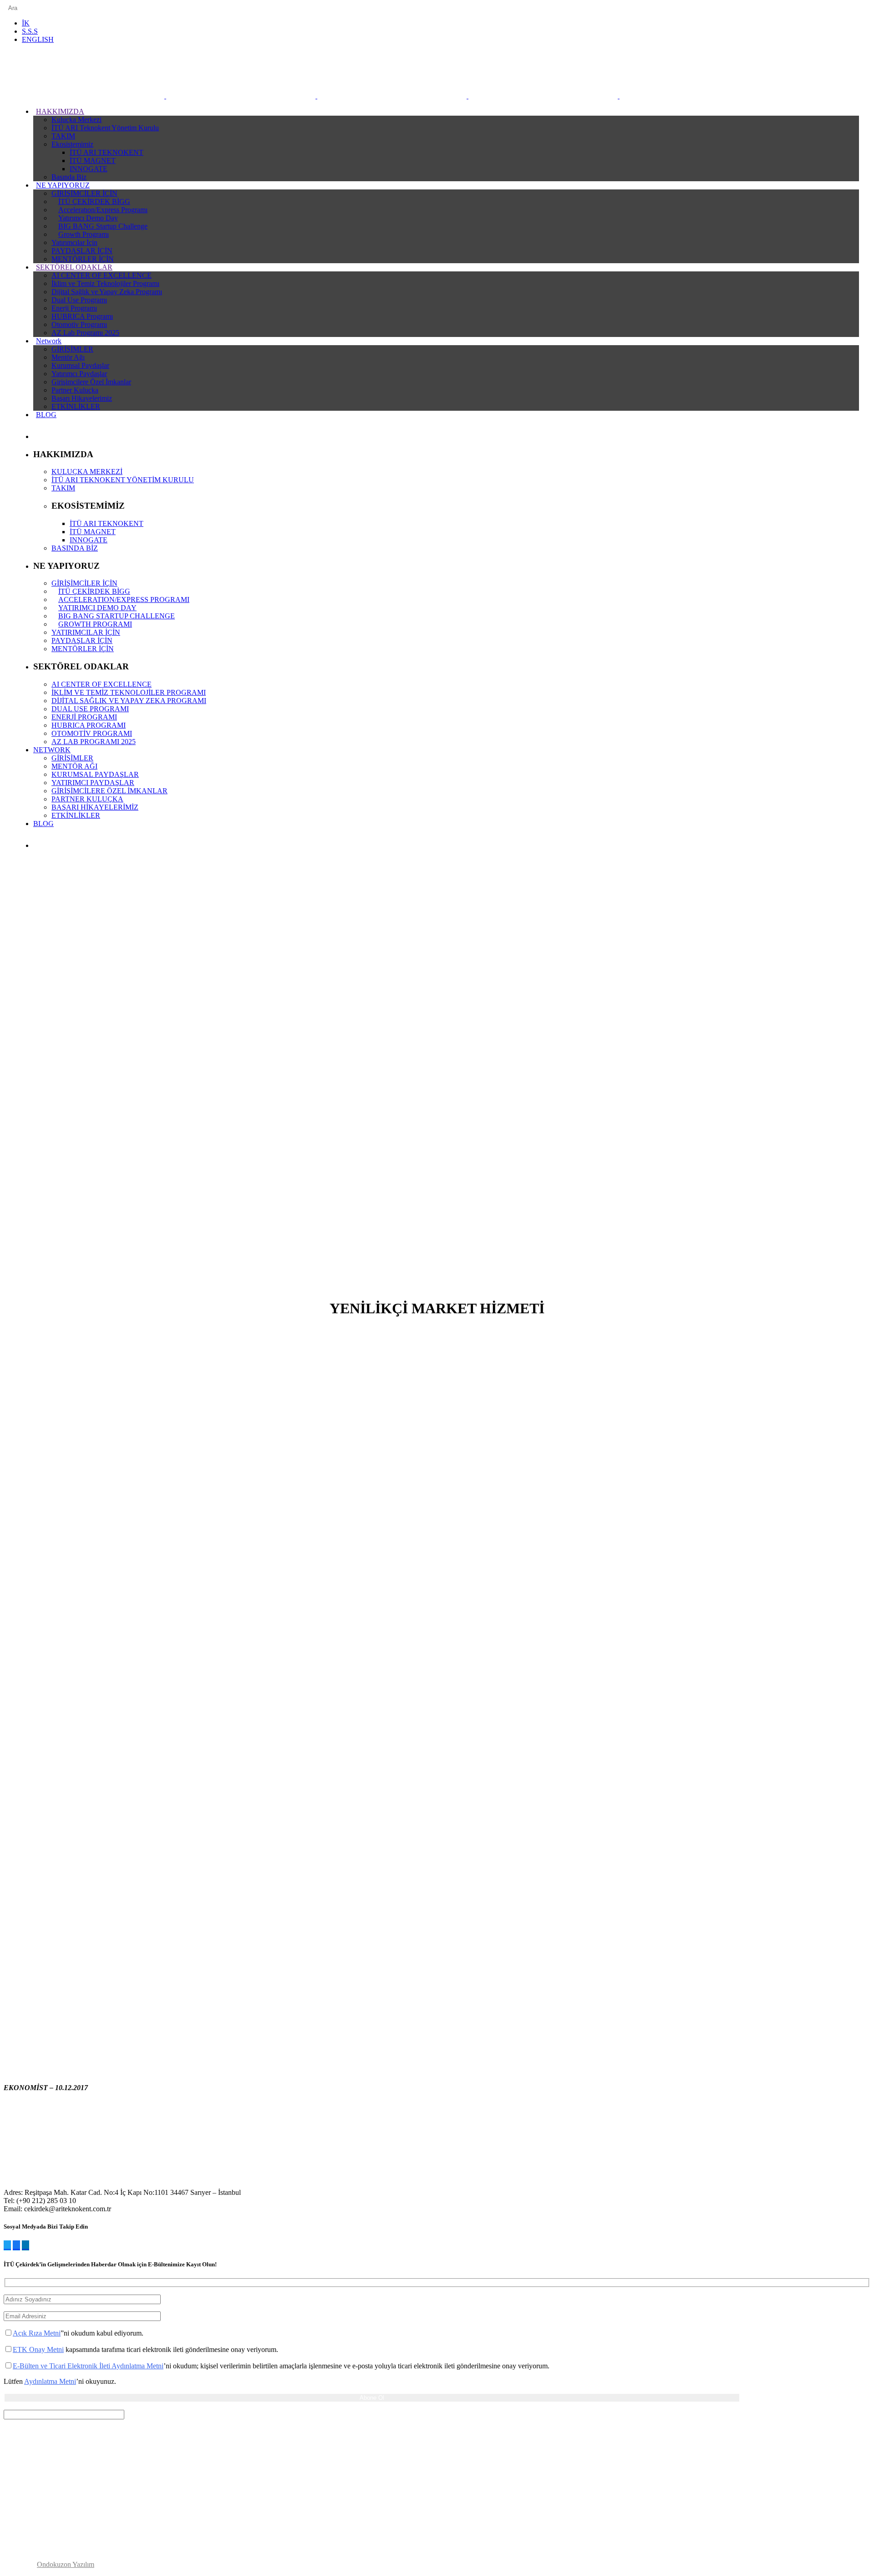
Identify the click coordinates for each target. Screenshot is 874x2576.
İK (26, 23)
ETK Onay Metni (38, 2349)
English (38, 39)
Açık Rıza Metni (37, 2333)
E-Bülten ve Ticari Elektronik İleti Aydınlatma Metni (88, 2366)
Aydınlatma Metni (50, 2381)
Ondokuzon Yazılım (66, 2564)
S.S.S (30, 31)
